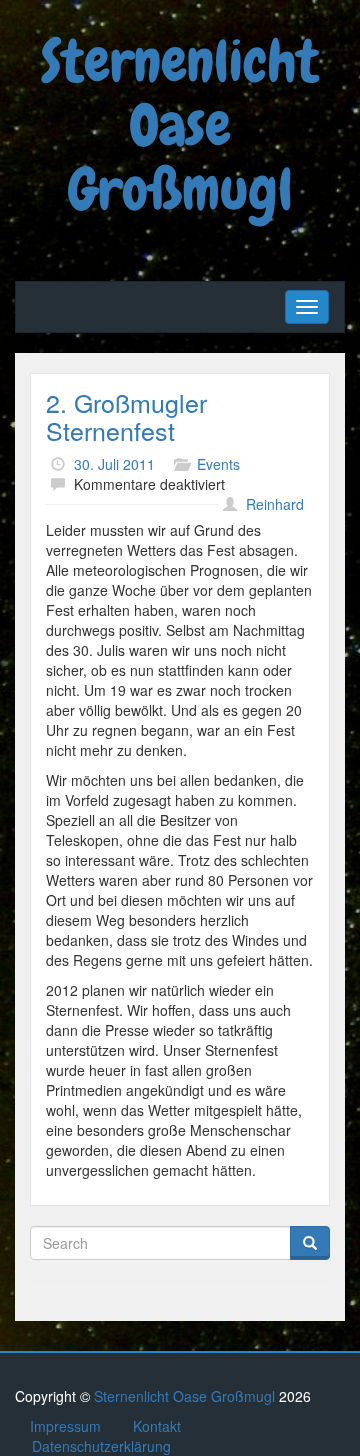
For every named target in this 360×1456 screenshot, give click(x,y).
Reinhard (275, 504)
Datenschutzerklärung (101, 1446)
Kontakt (157, 1426)
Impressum (65, 1426)
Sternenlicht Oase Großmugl (180, 125)
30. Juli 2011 (114, 464)
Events (218, 464)
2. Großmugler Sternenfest (126, 416)
